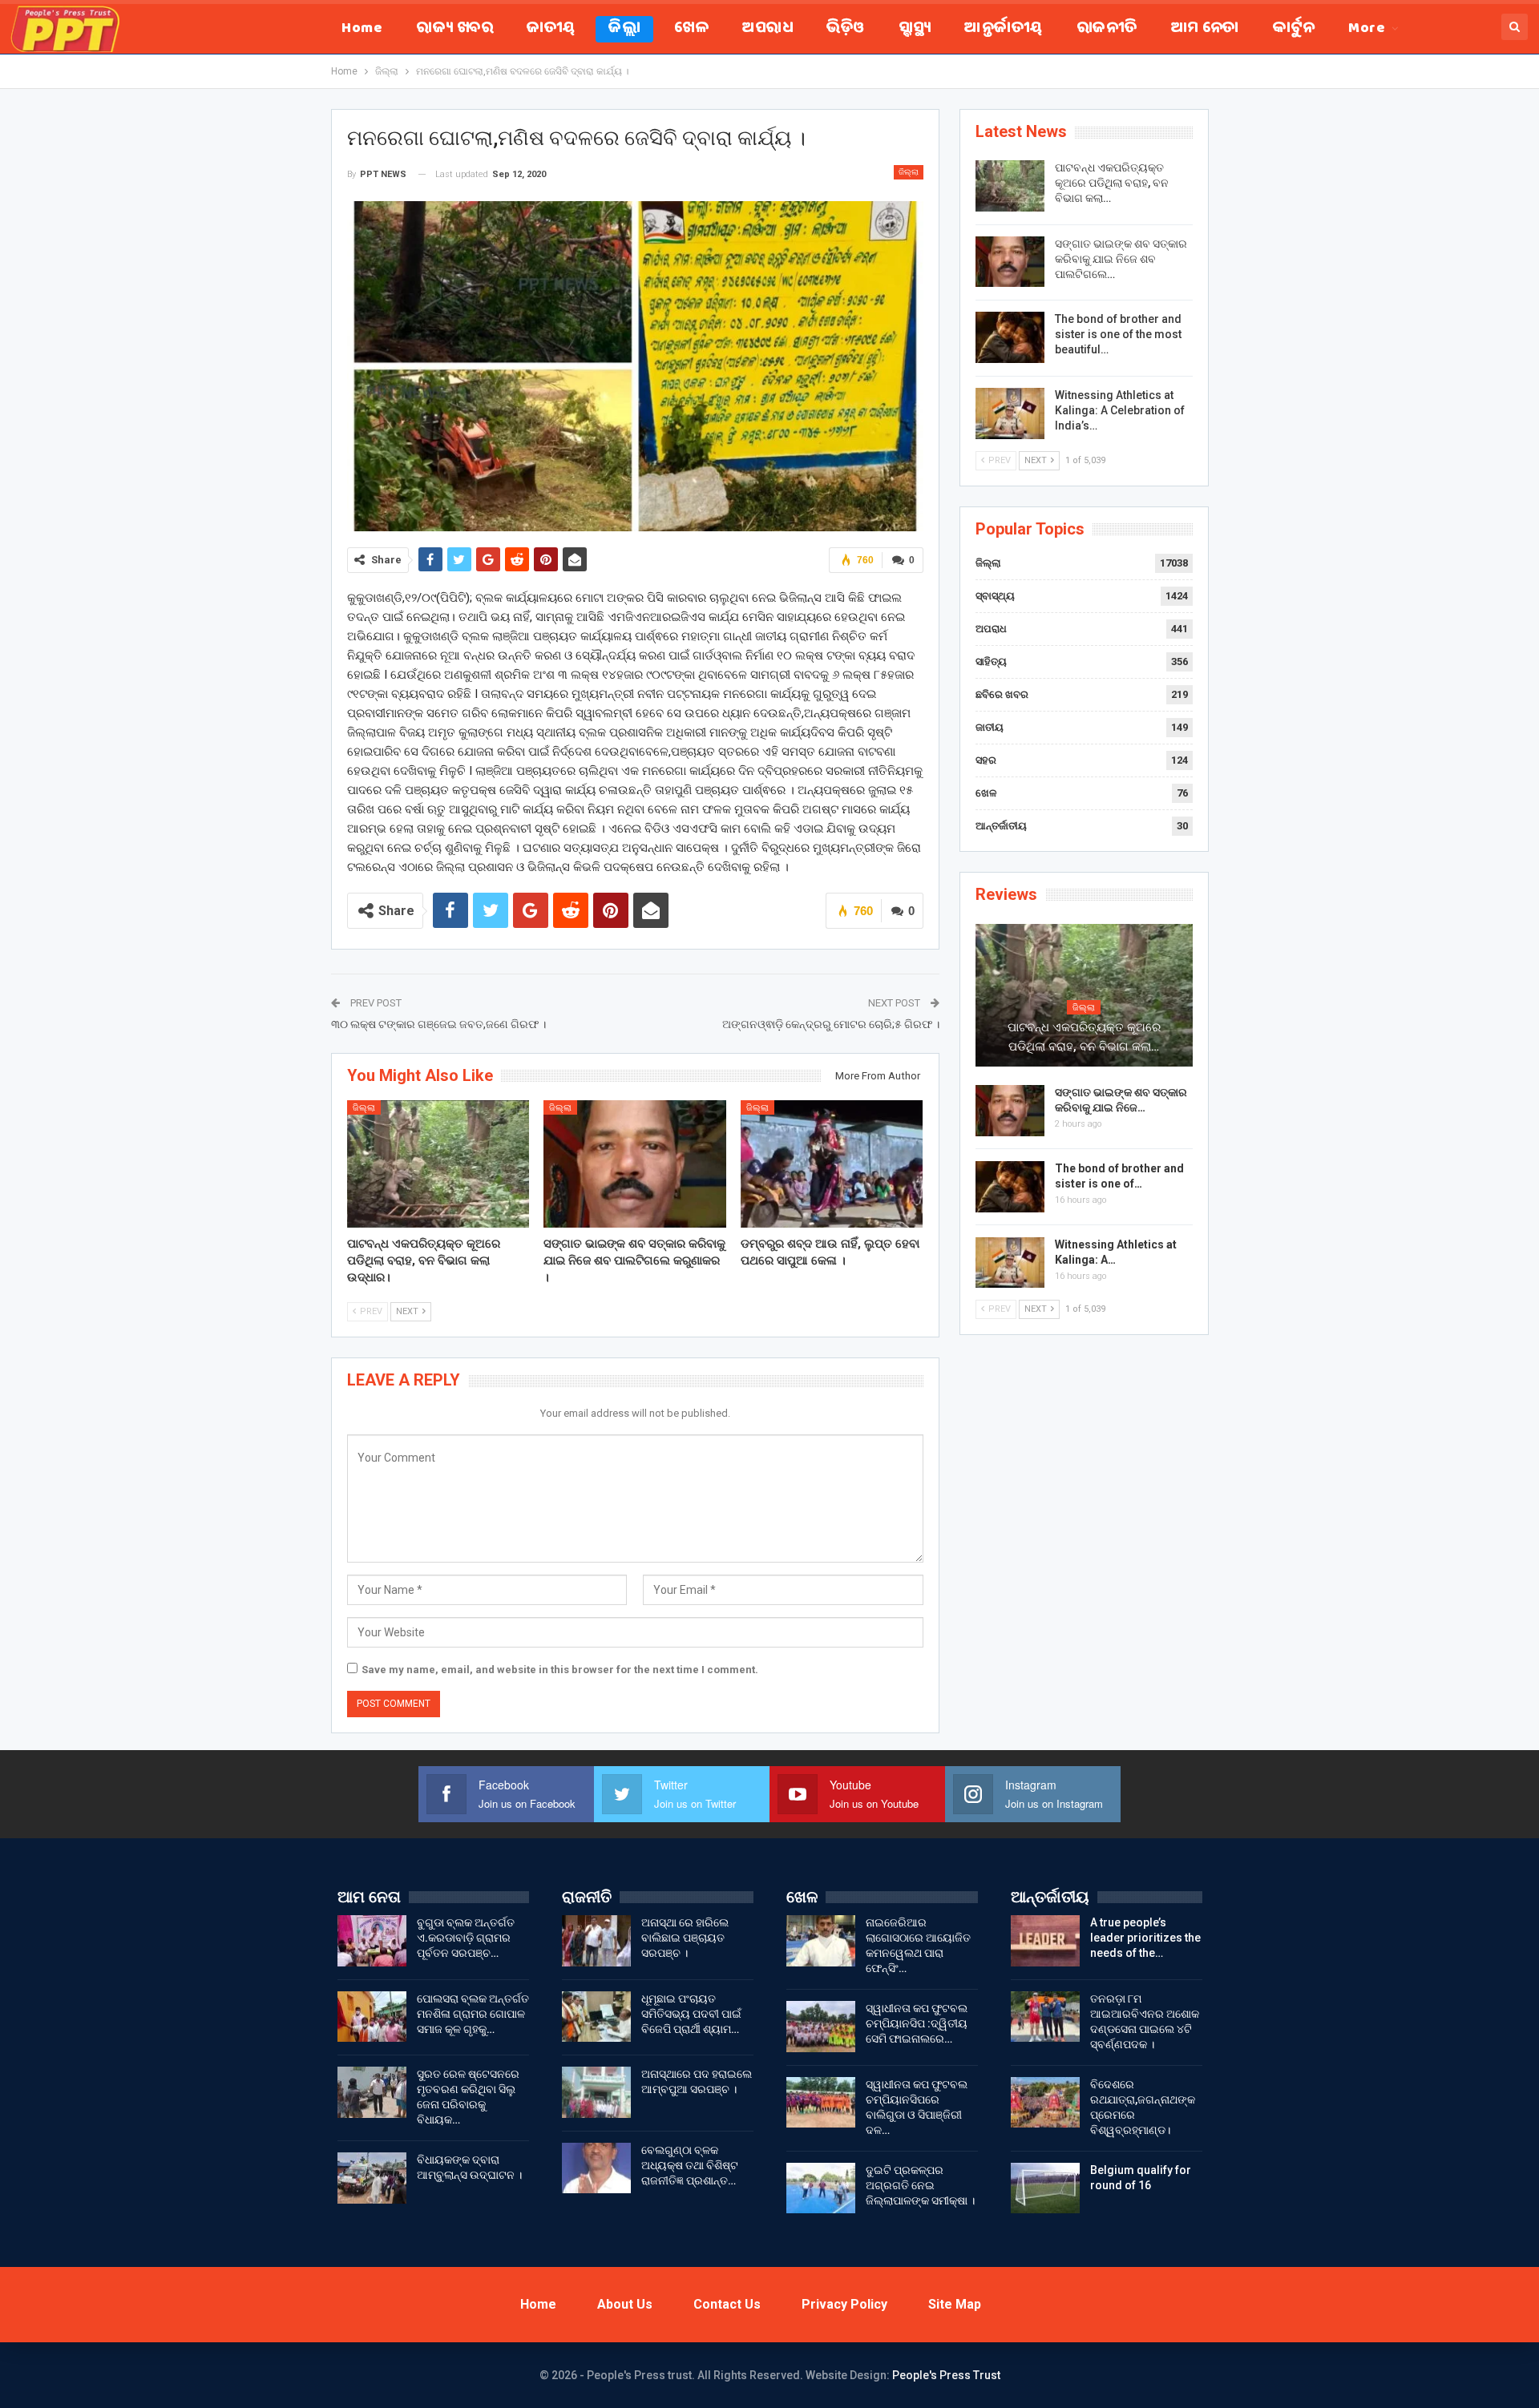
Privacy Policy (844, 2304)
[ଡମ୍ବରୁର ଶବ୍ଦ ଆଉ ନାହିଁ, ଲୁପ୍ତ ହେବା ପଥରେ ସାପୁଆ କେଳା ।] (832, 1164)
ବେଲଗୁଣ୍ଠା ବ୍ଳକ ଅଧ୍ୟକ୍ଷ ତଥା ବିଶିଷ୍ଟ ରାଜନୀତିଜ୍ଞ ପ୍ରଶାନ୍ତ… (690, 2165)
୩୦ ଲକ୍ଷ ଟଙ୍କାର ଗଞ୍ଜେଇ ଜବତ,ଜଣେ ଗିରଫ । (438, 1024)
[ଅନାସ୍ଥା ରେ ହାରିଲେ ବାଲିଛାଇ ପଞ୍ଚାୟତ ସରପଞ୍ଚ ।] (596, 1941)
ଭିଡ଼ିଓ (845, 29)
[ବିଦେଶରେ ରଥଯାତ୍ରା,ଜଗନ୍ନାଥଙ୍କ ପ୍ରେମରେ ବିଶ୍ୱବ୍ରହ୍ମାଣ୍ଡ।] (1045, 2103)
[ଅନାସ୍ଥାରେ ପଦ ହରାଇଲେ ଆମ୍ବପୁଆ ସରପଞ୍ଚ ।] (596, 2092)
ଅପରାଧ (767, 29)
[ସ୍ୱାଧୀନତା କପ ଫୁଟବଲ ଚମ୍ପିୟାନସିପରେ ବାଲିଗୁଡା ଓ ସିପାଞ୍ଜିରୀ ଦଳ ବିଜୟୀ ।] (821, 2103)
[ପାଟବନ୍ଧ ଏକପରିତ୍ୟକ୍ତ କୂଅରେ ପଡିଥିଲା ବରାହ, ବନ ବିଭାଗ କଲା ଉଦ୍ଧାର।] (438, 1164)
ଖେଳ (691, 29)
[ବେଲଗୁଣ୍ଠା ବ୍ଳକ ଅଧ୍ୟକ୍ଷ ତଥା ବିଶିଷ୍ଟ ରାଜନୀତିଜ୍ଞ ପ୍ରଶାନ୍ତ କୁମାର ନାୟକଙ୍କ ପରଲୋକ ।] (596, 2168)
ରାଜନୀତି (1107, 29)
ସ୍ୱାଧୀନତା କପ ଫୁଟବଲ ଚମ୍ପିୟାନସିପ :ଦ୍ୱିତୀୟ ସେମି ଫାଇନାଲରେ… (917, 2023)
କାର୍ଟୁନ (1294, 29)
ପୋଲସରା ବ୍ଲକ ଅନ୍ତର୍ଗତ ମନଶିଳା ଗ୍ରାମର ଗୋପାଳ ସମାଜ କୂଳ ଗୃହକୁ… (473, 2014)
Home (362, 29)
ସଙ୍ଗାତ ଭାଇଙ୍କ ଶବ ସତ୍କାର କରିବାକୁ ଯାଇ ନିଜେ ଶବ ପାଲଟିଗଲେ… (1121, 259)
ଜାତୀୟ (551, 29)
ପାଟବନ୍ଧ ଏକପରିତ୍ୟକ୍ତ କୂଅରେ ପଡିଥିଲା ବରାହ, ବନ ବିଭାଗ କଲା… (1112, 183)
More (1367, 29)
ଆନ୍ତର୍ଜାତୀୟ (1003, 29)
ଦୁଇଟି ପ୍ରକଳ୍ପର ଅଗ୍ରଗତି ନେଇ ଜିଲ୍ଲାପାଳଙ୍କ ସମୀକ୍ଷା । (920, 2185)
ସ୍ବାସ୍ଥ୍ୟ (915, 29)
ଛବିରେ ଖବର (1002, 694)
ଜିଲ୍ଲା (624, 29)
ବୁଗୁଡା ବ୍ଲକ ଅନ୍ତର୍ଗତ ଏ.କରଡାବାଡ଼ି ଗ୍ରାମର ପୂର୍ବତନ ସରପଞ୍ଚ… (466, 1938)
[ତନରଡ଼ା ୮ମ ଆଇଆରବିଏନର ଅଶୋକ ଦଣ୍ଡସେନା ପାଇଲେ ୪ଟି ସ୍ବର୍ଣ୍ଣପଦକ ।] (1045, 2017)
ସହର (986, 760)
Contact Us (727, 2304)
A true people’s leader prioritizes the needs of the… (1145, 1938)
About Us (625, 2304)
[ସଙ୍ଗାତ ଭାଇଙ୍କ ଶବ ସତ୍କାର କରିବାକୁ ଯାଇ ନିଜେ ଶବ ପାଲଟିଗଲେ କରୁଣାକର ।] (635, 1164)
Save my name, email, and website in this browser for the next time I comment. (560, 1670)
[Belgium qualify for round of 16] (1045, 2188)
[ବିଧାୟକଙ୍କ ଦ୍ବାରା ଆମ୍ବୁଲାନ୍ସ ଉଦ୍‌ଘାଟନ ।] (372, 2178)
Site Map (955, 2304)
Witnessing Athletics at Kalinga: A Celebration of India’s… (1120, 410)
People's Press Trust (946, 2375)
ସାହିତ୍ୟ (991, 661)
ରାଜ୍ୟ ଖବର (454, 29)
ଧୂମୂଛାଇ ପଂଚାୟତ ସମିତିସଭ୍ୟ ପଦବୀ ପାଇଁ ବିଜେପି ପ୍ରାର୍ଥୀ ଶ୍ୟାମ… (691, 2014)
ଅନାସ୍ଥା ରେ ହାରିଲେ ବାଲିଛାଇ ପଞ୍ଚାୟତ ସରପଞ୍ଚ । (685, 1938)
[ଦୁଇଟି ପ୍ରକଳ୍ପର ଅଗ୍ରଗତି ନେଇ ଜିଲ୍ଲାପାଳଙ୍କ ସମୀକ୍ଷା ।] (821, 2188)
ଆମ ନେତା (1205, 29)
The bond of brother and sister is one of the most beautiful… (1118, 334)
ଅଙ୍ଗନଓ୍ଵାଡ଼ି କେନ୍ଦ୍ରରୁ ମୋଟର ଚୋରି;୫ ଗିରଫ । (831, 1024)
